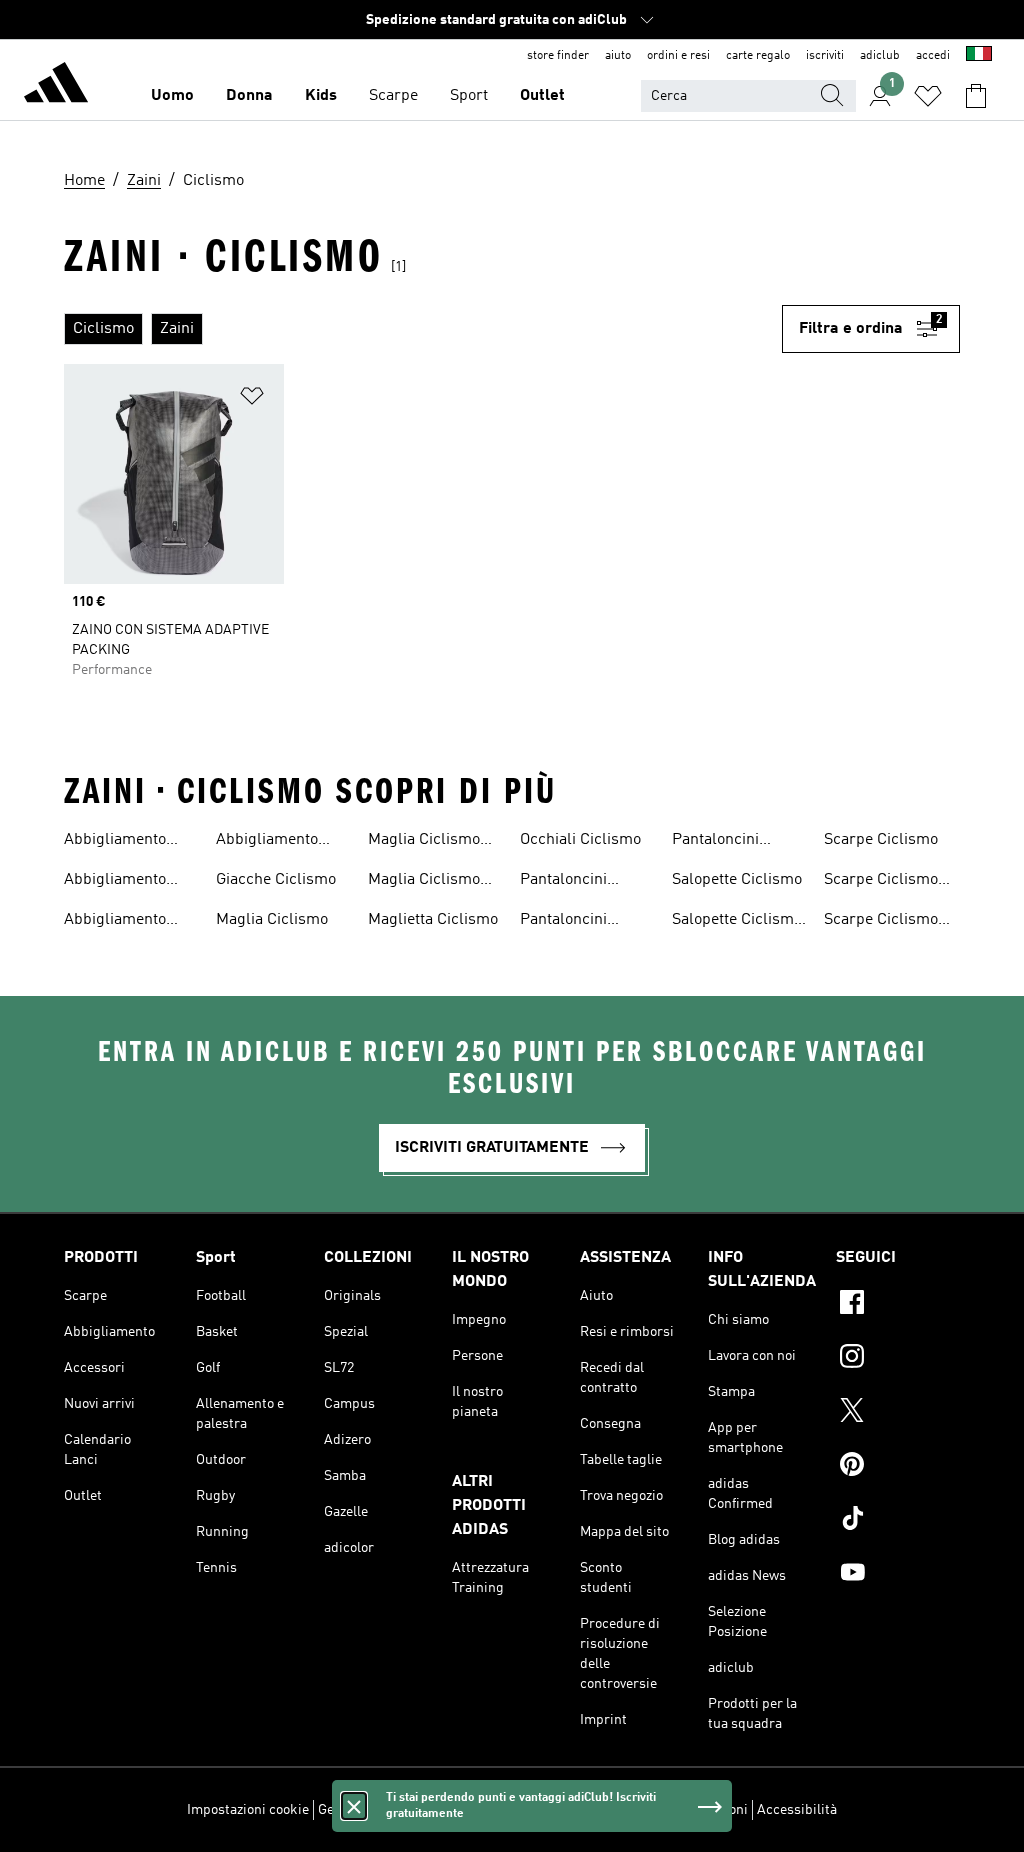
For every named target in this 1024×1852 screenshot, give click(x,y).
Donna (249, 96)
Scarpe (393, 96)
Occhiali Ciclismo (580, 840)
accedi (933, 56)
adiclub (880, 56)
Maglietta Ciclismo (433, 920)
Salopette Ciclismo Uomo (737, 922)
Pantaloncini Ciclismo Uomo (725, 842)
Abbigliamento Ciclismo (115, 842)
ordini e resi (678, 56)
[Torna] (56, 86)
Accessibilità (797, 1810)
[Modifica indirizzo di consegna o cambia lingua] (979, 56)
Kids (321, 96)
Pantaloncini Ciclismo (563, 882)
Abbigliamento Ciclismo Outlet (117, 922)
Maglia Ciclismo (272, 920)
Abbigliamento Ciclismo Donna (119, 882)
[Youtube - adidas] (898, 1575)
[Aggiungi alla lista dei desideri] (252, 399)
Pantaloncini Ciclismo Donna (575, 922)
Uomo (172, 96)
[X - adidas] (898, 1413)
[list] (423, 329)
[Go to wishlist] (928, 96)
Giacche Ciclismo (276, 880)
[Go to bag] (976, 96)
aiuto (618, 56)
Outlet (542, 96)
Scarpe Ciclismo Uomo (881, 922)
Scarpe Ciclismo (881, 840)
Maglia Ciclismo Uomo (424, 882)
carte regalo (758, 56)
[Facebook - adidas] (898, 1305)
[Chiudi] (354, 1806)
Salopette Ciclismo (737, 880)
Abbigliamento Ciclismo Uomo (269, 842)
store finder (558, 56)
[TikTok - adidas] (898, 1521)
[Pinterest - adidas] (898, 1467)
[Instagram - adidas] (898, 1359)
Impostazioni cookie (248, 1810)
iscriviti (825, 56)
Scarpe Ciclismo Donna (881, 882)
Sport (469, 96)
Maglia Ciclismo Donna (424, 842)
